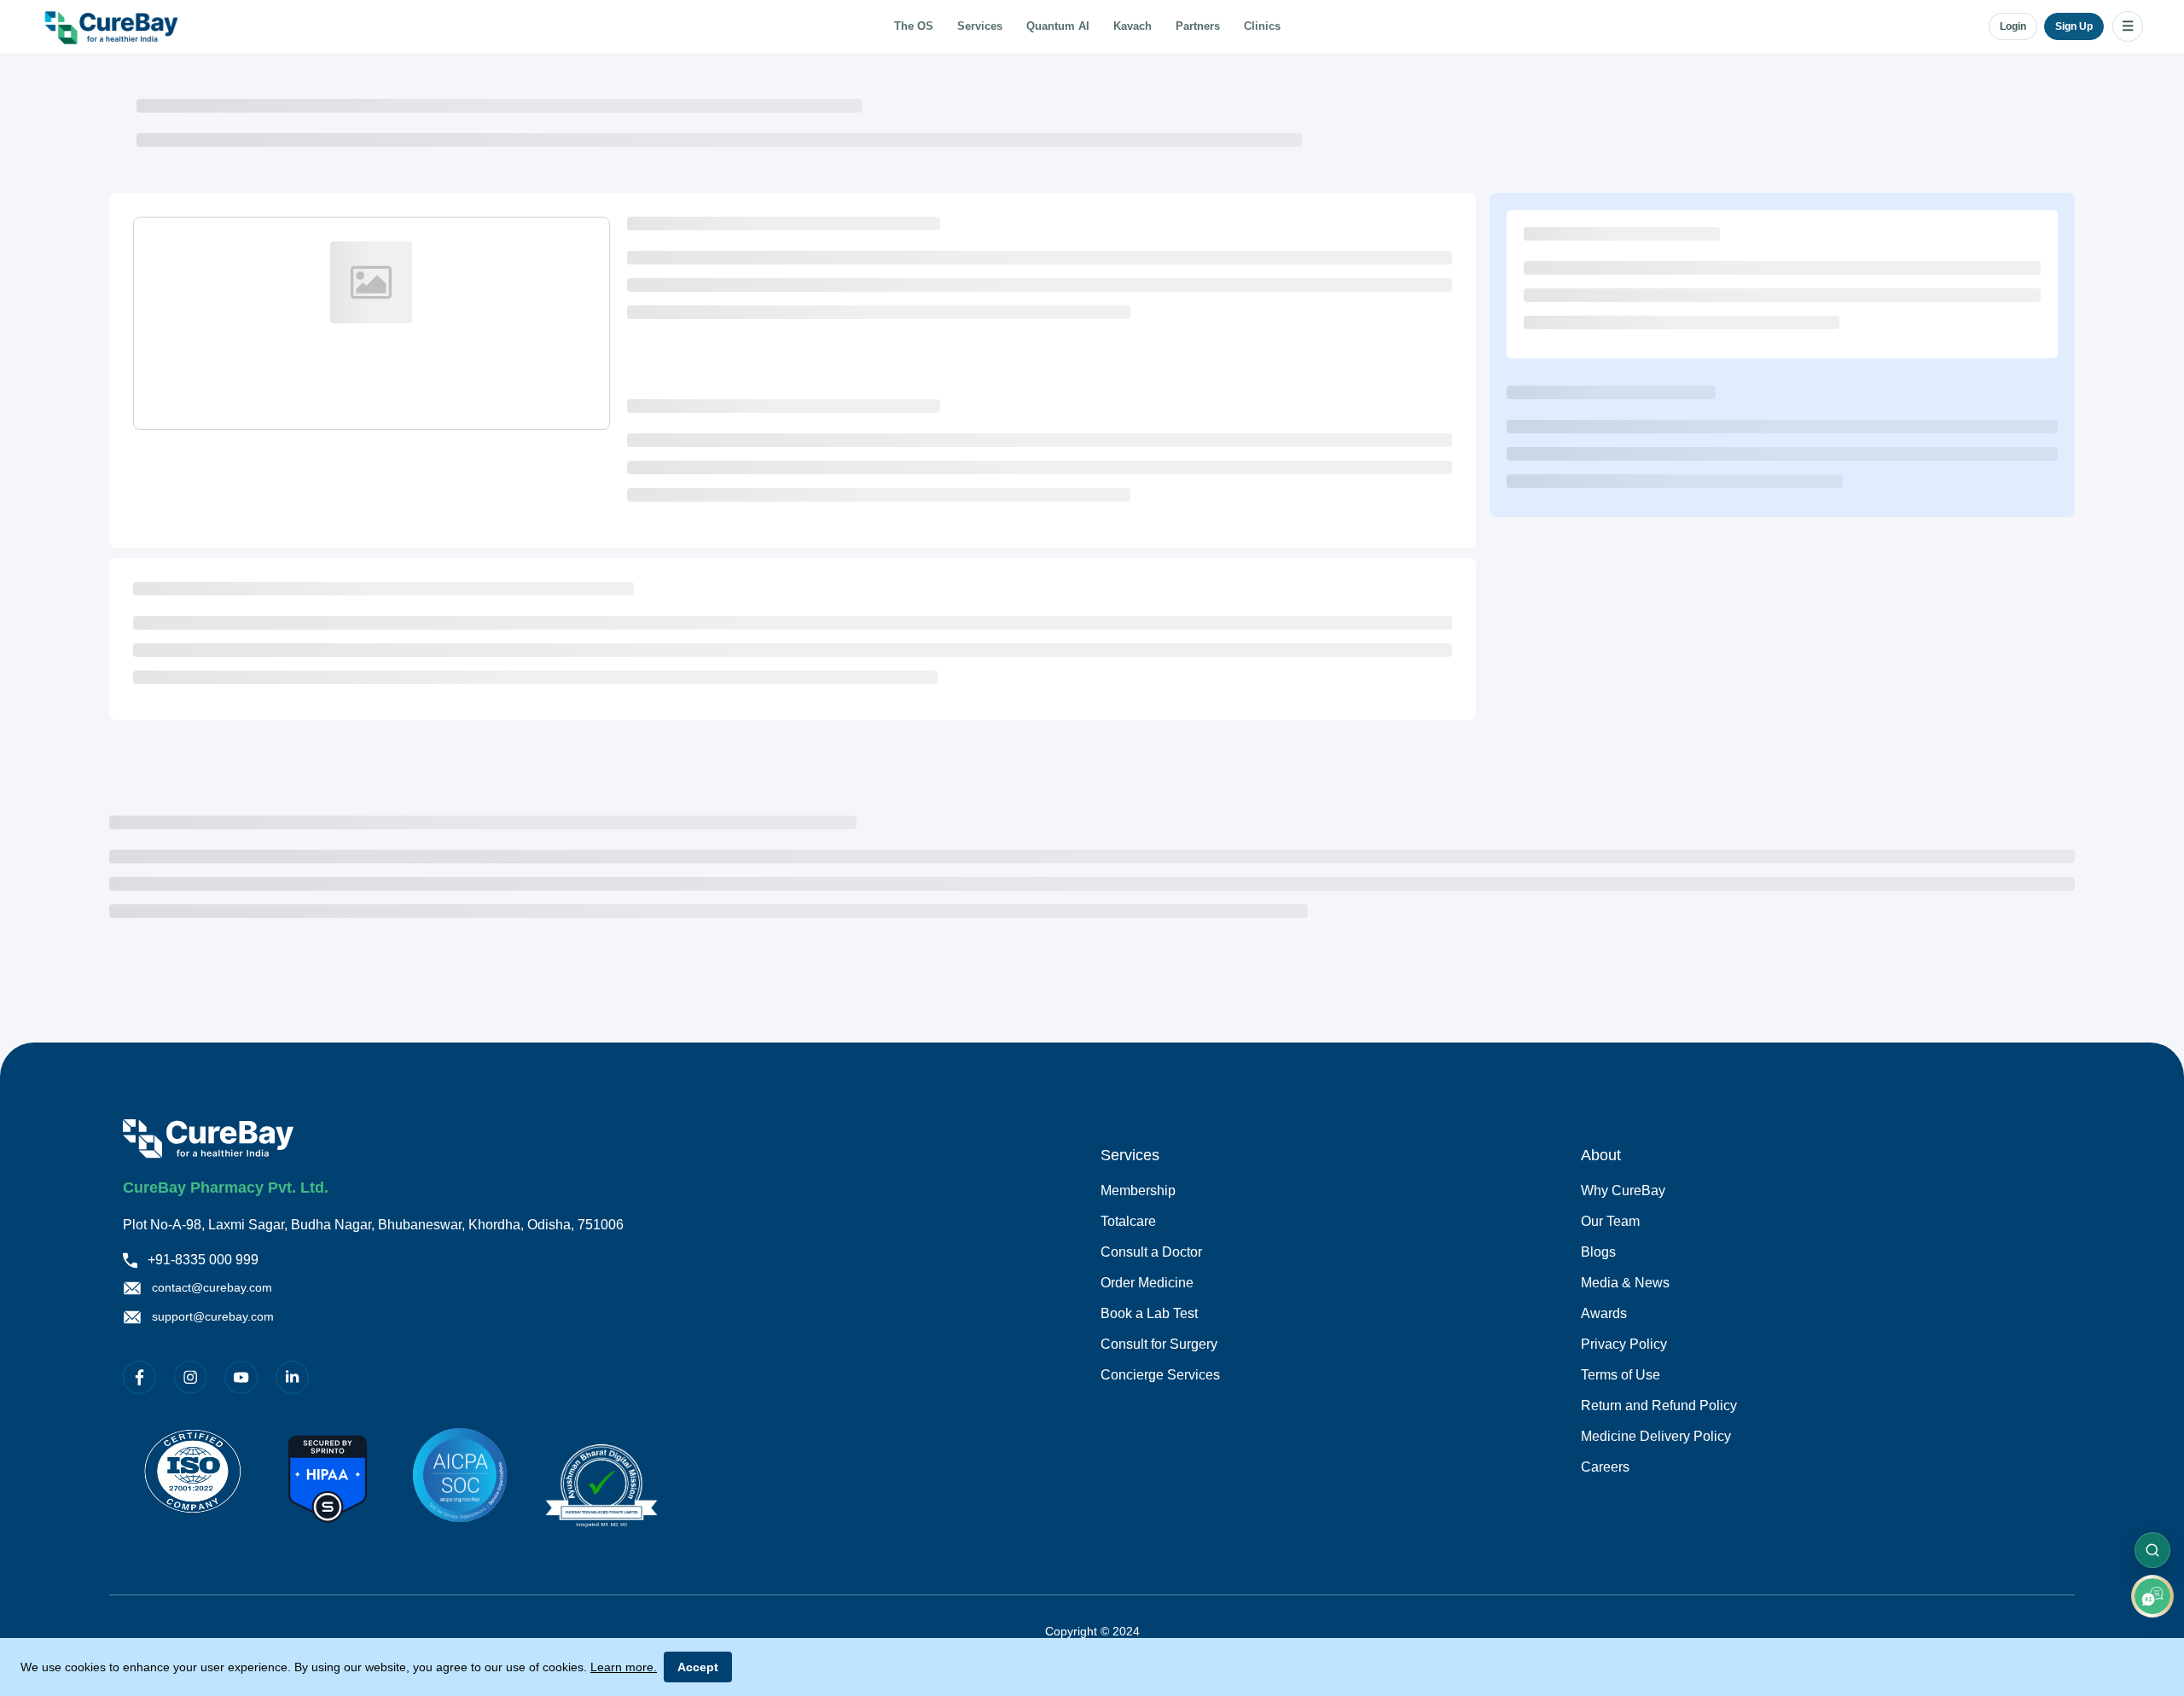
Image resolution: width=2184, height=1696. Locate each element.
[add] (2152, 1596)
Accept (698, 1667)
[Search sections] (2152, 1550)
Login (2013, 26)
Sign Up (2074, 26)
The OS (914, 26)
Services (980, 26)
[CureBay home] (113, 26)
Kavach (1133, 26)
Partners (1198, 26)
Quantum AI (1058, 26)
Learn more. (624, 1667)
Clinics (1262, 26)
